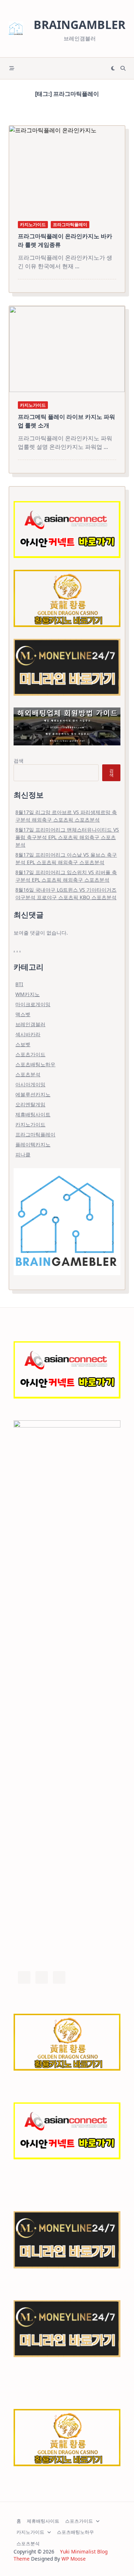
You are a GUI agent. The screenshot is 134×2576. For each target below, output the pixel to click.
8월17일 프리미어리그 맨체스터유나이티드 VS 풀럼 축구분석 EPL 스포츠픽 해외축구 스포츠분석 (67, 837)
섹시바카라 (28, 1034)
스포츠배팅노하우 (35, 1064)
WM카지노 (28, 994)
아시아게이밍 (30, 1084)
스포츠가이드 (30, 1054)
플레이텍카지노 (33, 1144)
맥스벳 (23, 1014)
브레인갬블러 (30, 1024)
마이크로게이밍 (33, 1004)
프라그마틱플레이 (70, 224)
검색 (19, 761)
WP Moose (74, 2559)
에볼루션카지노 (33, 1094)
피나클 (23, 1154)
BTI (19, 984)
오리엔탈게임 (30, 1104)
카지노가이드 (33, 224)
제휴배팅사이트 (33, 1114)
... (77, 266)
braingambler (80, 25)
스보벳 (23, 1044)
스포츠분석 (28, 1074)
